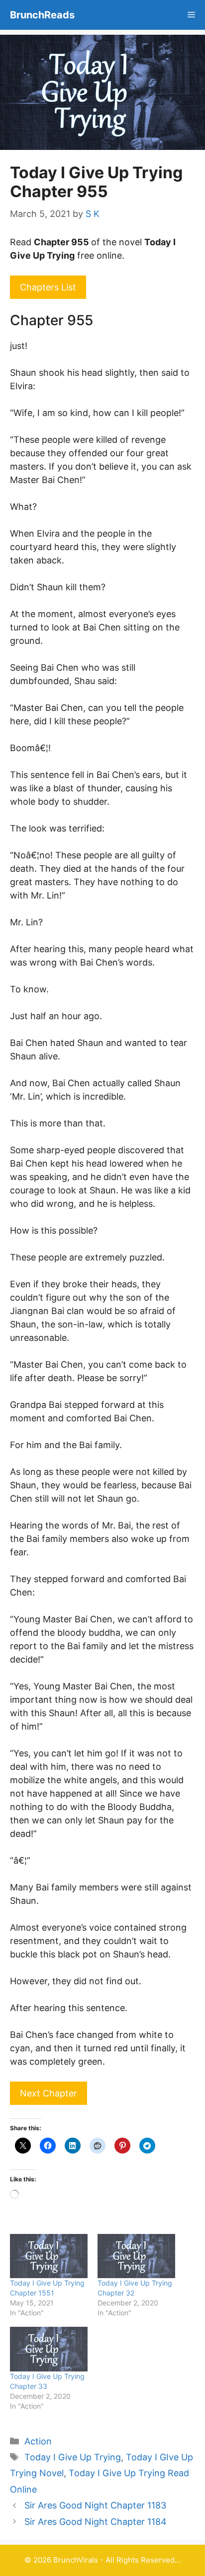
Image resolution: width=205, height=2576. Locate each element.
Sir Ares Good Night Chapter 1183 (95, 2505)
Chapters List (48, 287)
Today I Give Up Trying (73, 2457)
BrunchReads (42, 15)
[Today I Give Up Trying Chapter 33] (49, 2349)
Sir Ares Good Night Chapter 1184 (96, 2522)
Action (38, 2441)
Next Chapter (49, 2093)
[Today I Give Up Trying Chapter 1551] (49, 2256)
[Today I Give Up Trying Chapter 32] (136, 2256)
